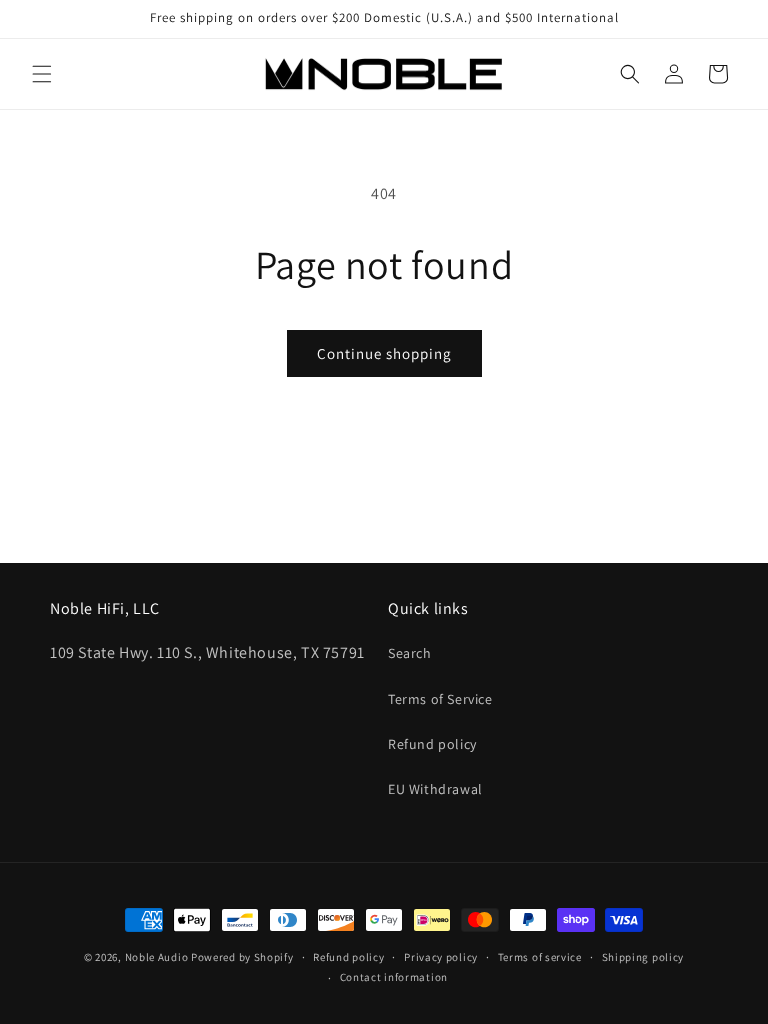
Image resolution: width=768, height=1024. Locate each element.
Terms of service (540, 957)
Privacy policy (441, 957)
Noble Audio (157, 957)
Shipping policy (643, 957)
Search (410, 653)
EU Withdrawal (435, 789)
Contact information (394, 977)
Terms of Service (440, 699)
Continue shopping (384, 353)
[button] (42, 74)
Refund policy (432, 744)
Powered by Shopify (242, 957)
